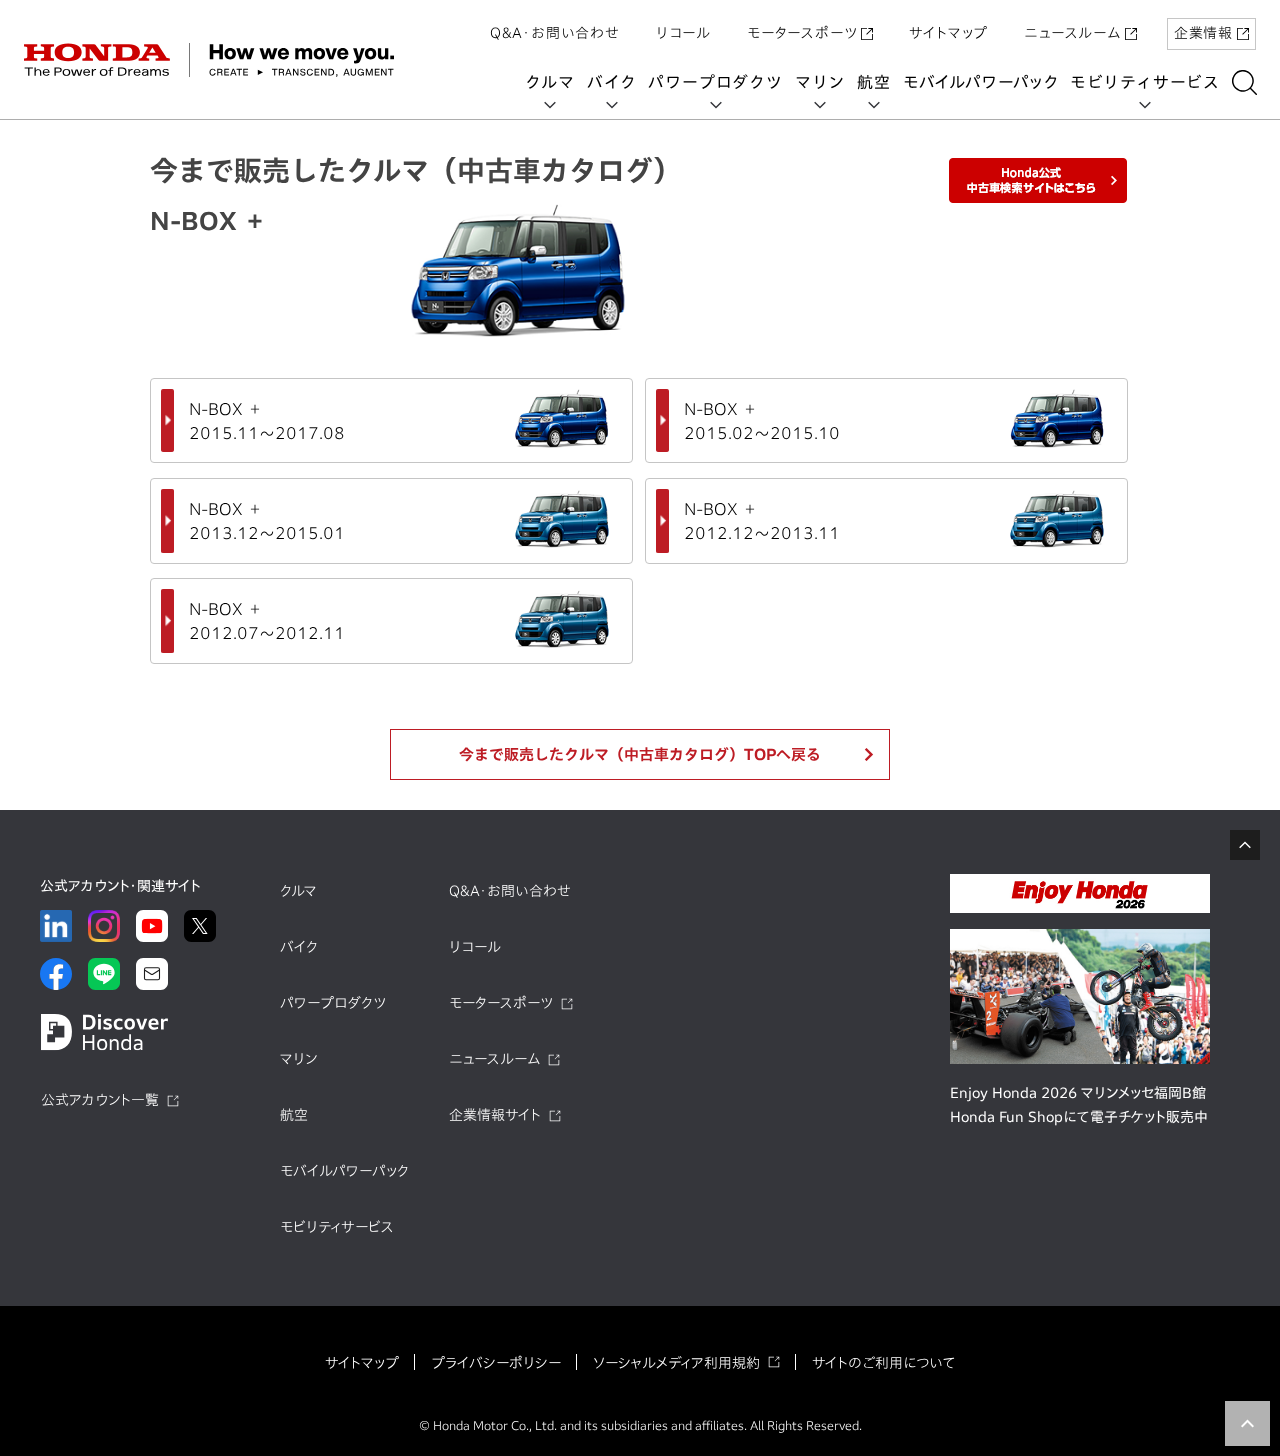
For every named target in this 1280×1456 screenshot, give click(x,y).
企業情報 (1203, 33)
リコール (683, 33)
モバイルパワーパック (980, 82)
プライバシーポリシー (496, 1363)
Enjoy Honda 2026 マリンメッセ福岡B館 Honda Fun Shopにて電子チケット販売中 (1079, 1105)
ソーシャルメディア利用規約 (676, 1363)
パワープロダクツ (715, 82)
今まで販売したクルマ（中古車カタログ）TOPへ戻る (640, 754)
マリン (820, 82)
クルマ (550, 82)
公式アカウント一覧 (100, 1100)
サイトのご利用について (883, 1363)
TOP (1247, 1423)
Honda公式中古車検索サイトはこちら (1038, 180)
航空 (874, 82)
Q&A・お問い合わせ (555, 33)
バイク (611, 82)
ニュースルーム (1072, 33)
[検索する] (1244, 82)
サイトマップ (948, 33)
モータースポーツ (802, 33)
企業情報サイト (495, 1115)
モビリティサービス (1145, 82)
